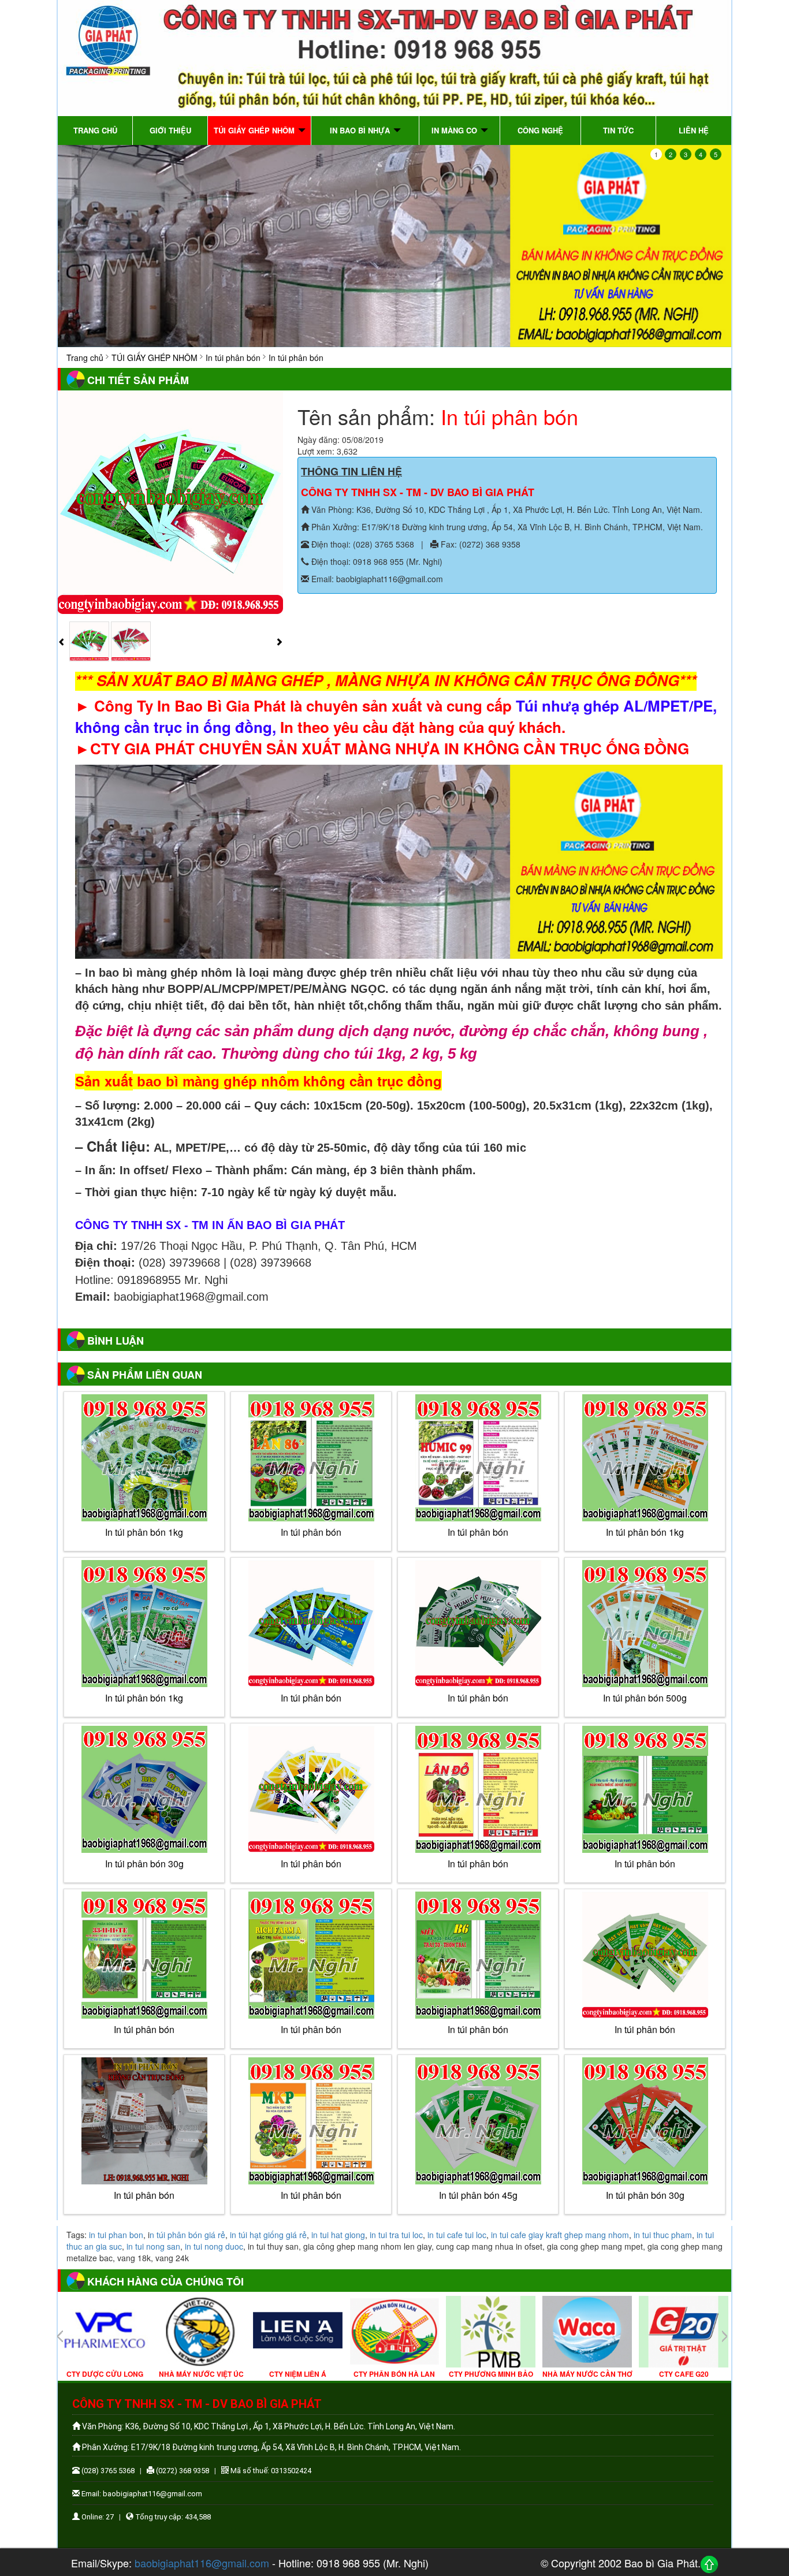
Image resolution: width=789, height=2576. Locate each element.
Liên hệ (694, 130)
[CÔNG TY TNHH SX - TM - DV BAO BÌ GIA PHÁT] (394, 57)
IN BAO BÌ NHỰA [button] (361, 130)
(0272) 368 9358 (182, 2471)
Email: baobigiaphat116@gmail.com (376, 579)
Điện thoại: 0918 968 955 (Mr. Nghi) (376, 561)
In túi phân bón (233, 358)
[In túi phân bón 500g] (645, 1624)
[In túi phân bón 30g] (144, 1789)
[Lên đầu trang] (709, 2564)
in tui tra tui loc (396, 2235)
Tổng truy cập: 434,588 (172, 2517)
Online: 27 (97, 2517)
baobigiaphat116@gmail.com (202, 2563)
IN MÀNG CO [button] (455, 130)
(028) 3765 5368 (107, 2471)
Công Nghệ (540, 130)
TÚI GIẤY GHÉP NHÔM (155, 358)
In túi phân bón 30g (144, 1864)
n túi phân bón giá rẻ (187, 2235)
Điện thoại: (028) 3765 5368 (362, 544)
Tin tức (618, 130)
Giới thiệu (170, 130)
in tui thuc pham (663, 2235)
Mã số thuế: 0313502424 (270, 2471)
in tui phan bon (116, 2235)
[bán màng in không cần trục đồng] (394, 246)
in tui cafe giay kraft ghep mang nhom (560, 2235)
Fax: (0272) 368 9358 (479, 544)
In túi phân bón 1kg (144, 1532)
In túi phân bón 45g (478, 2195)
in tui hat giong (338, 2235)
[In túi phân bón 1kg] (144, 1458)
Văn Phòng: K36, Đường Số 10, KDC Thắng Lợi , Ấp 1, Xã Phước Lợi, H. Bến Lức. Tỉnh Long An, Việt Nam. (506, 509)
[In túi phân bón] (170, 502)
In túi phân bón (311, 1698)
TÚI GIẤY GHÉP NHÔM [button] (255, 130)
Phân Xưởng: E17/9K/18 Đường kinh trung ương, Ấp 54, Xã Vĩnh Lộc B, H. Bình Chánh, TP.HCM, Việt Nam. (506, 527)
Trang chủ (95, 130)
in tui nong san (153, 2246)
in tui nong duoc (214, 2246)
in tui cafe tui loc (457, 2235)
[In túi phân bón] (311, 1624)
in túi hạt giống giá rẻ (268, 2235)
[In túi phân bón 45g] (478, 2121)
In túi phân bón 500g (645, 1698)
